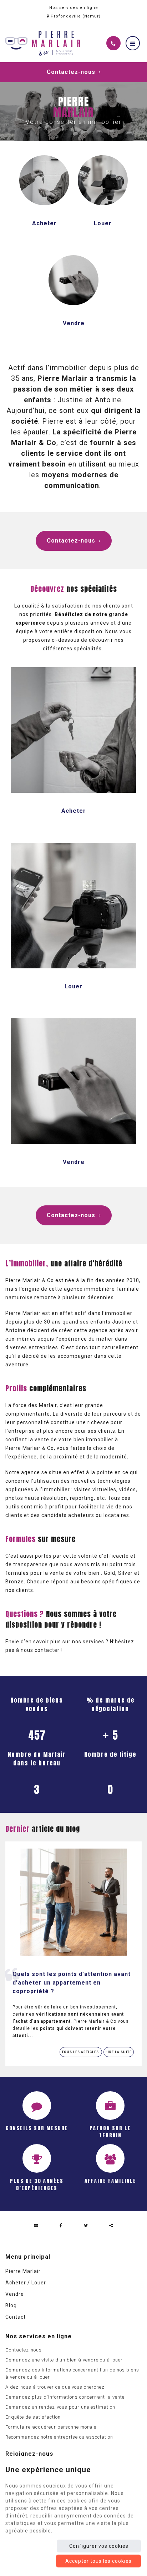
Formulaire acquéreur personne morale (51, 2427)
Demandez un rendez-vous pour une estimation (60, 2407)
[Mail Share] (36, 2225)
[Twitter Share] (86, 2225)
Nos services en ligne (74, 8)
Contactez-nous (71, 72)
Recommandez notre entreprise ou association (59, 2437)
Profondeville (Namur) (75, 16)
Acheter (44, 223)
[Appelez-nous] (113, 43)
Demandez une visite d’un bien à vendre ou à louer (64, 2360)
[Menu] (133, 43)
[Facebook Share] (61, 2225)
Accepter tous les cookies (98, 2561)
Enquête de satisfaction (33, 2417)
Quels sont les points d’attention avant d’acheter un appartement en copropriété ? (72, 1983)
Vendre (74, 323)
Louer (103, 223)
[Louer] (103, 180)
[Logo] (43, 43)
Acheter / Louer (26, 2283)
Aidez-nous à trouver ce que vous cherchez (55, 2387)
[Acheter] (44, 180)
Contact (16, 2317)
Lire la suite (119, 2052)
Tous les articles (81, 2052)
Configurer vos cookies (99, 2546)
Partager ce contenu (111, 2225)
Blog (11, 2305)
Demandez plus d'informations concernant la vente (65, 2397)
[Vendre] (73, 279)
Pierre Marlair (23, 2271)
